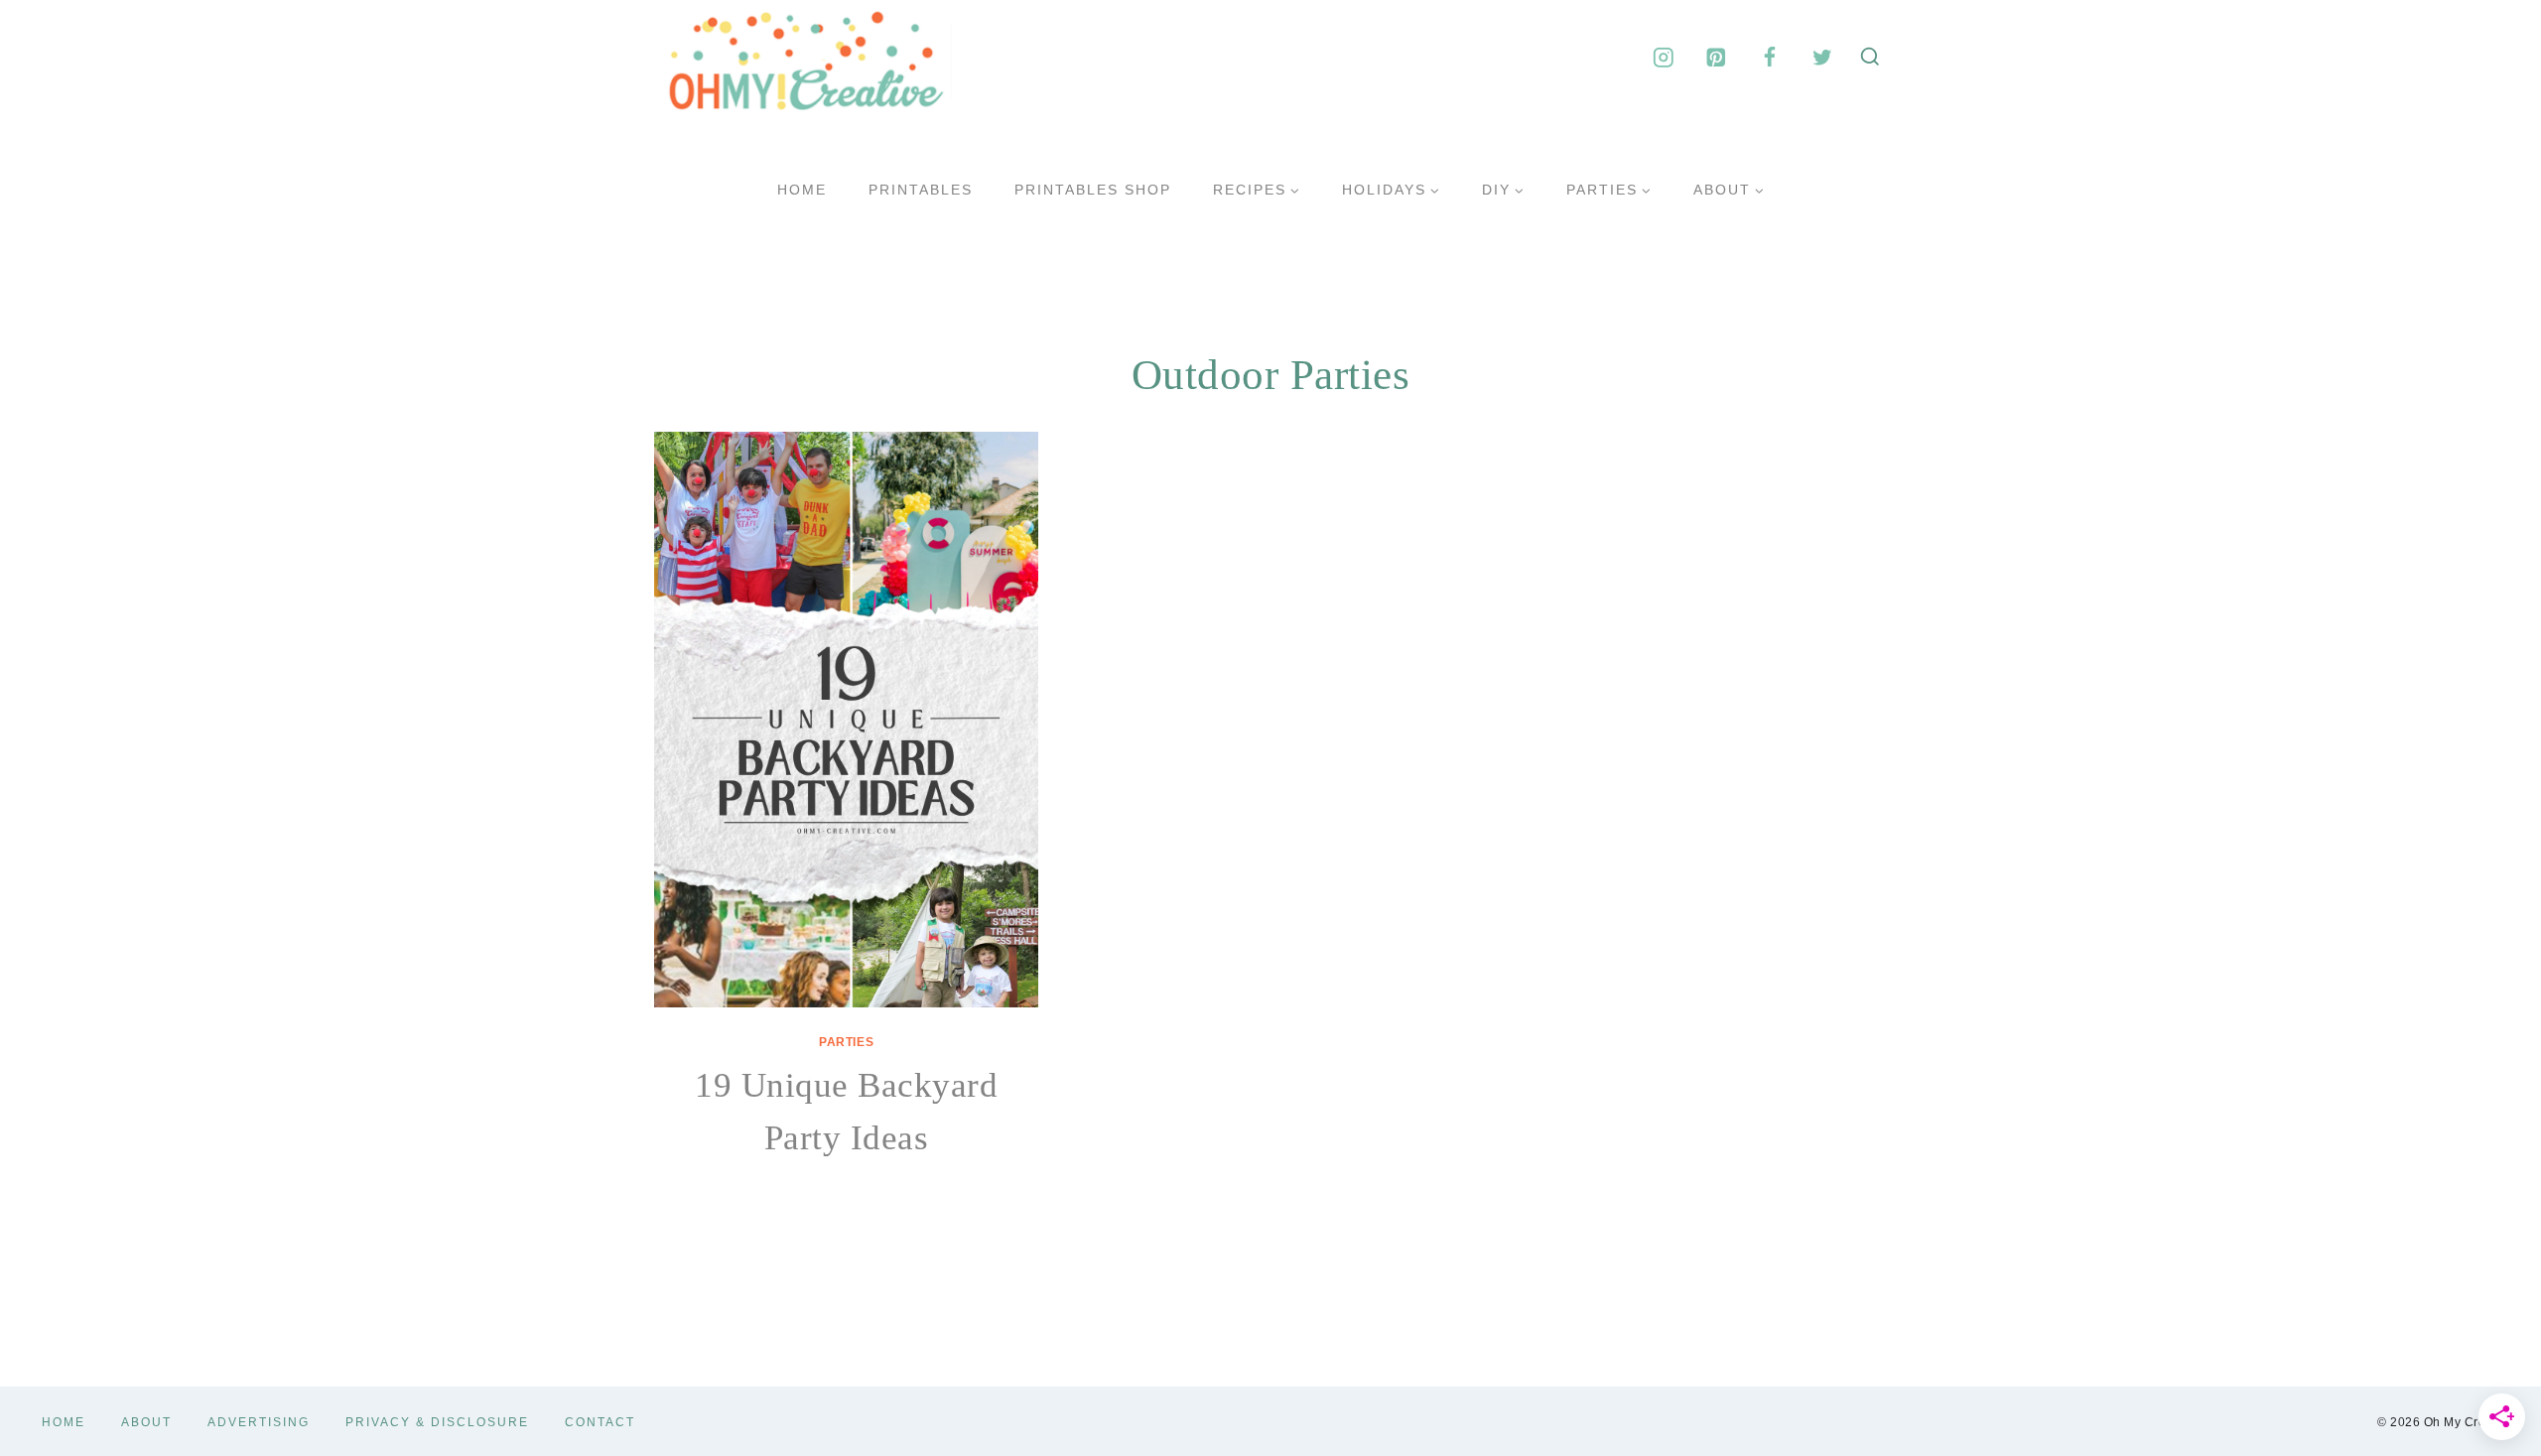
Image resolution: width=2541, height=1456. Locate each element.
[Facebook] (1769, 57)
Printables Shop (1093, 190)
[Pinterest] (1717, 57)
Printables (921, 190)
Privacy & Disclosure (437, 1422)
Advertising (259, 1422)
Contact (600, 1422)
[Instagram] (1663, 57)
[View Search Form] (1870, 58)
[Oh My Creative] (803, 58)
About (146, 1422)
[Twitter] (1822, 57)
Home (802, 190)
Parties (846, 1042)
